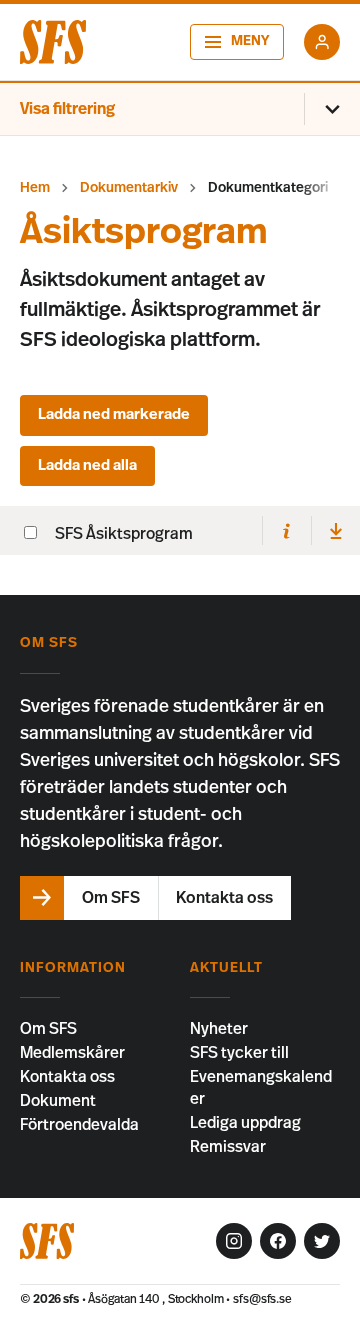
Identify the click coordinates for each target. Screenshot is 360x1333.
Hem (35, 188)
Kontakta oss (67, 1077)
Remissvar (228, 1147)
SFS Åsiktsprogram (124, 534)
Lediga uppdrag (245, 1123)
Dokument (58, 1101)
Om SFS (48, 1029)
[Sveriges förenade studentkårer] (53, 42)
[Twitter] (322, 1241)
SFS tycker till (239, 1053)
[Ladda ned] (335, 530)
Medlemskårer (72, 1053)
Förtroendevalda (79, 1125)
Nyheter (219, 1029)
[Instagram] (234, 1241)
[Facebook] (278, 1241)
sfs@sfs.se (262, 1299)
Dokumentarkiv (129, 188)
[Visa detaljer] (286, 530)
